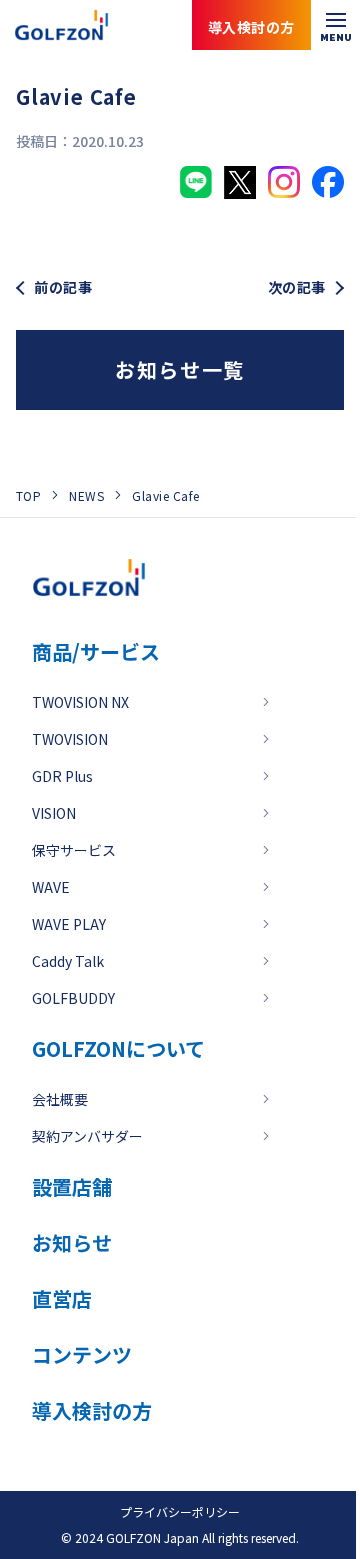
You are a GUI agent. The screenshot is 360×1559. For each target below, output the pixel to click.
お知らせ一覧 (180, 369)
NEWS (86, 495)
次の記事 (297, 287)
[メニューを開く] (335, 25)
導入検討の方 (269, 1478)
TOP (28, 495)
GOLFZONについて (118, 1048)
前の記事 (63, 287)
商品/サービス (96, 651)
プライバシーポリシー (180, 1511)
